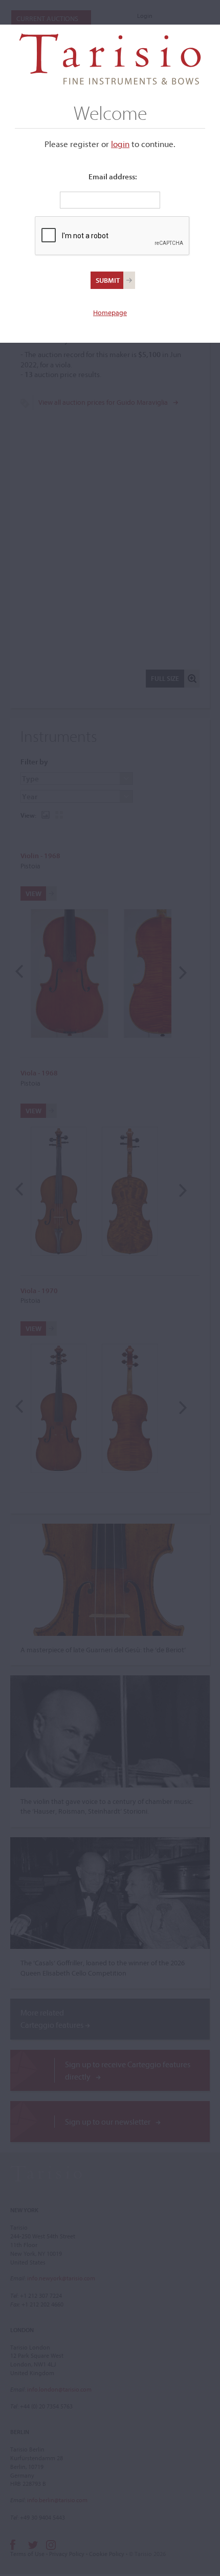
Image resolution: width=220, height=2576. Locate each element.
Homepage (110, 313)
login (120, 144)
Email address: (113, 176)
